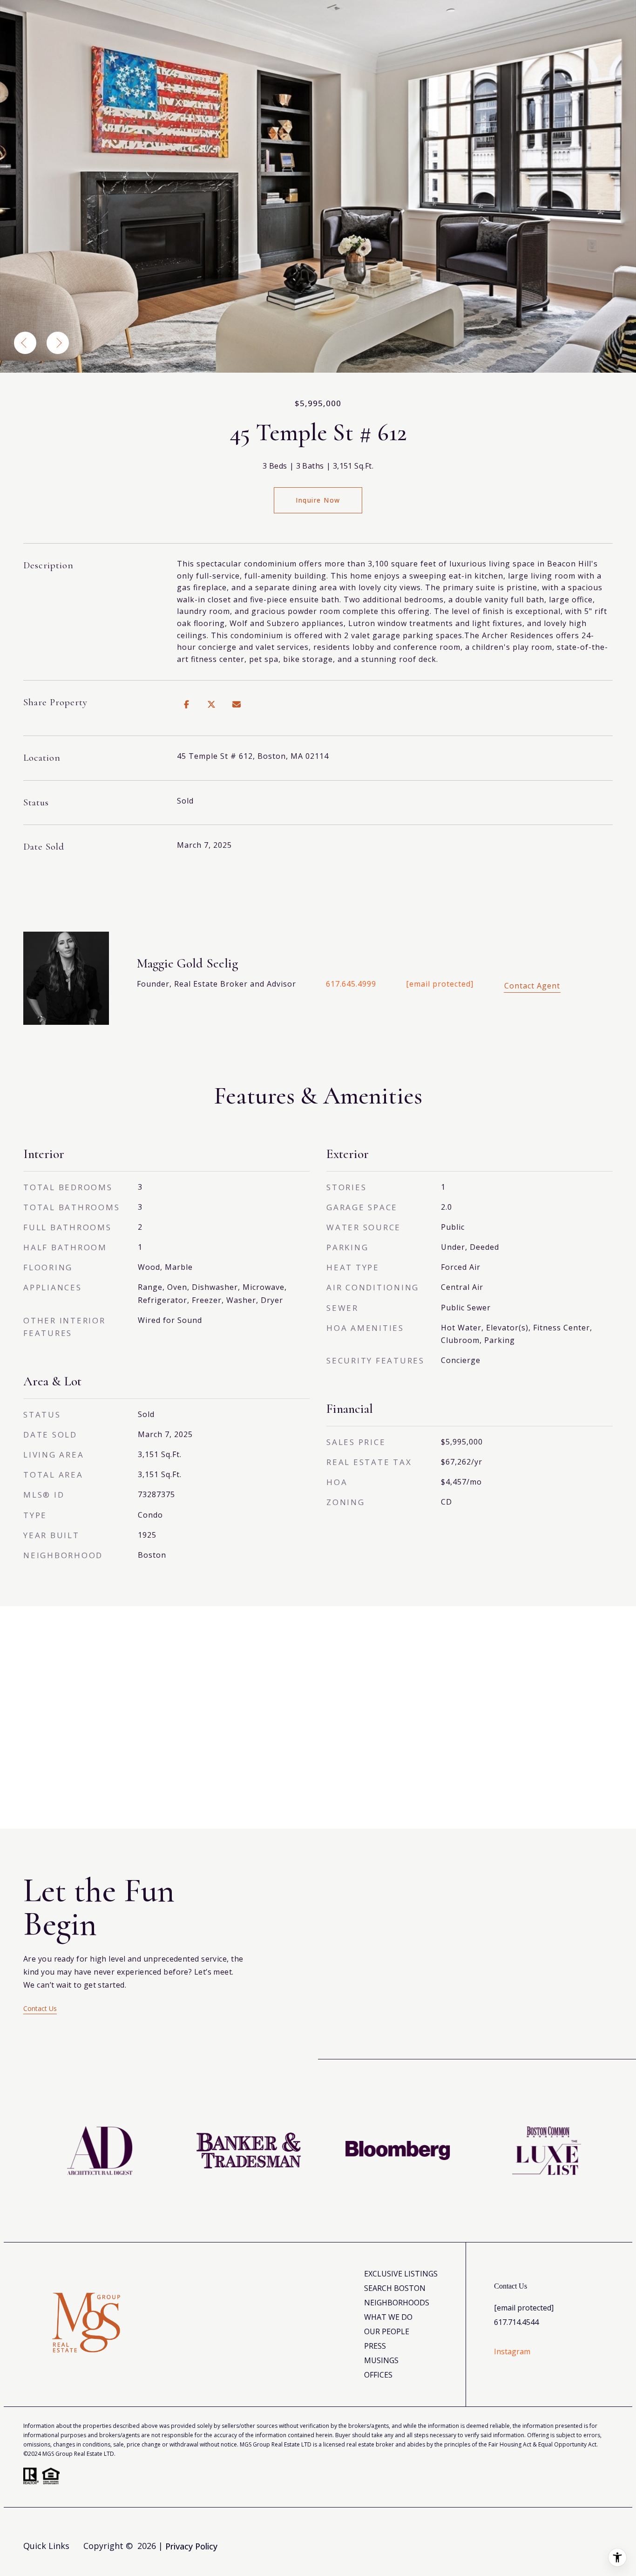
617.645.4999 (351, 984)
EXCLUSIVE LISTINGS (401, 2274)
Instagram (512, 2351)
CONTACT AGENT (532, 985)
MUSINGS (381, 2360)
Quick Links (46, 2546)
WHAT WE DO (388, 2317)
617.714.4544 (516, 2322)
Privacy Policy (191, 2546)
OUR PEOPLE (387, 2331)
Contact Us (40, 2008)
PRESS (375, 2346)
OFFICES (378, 2375)
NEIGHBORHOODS (397, 2303)
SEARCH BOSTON (395, 2288)
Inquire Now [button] (318, 500)
